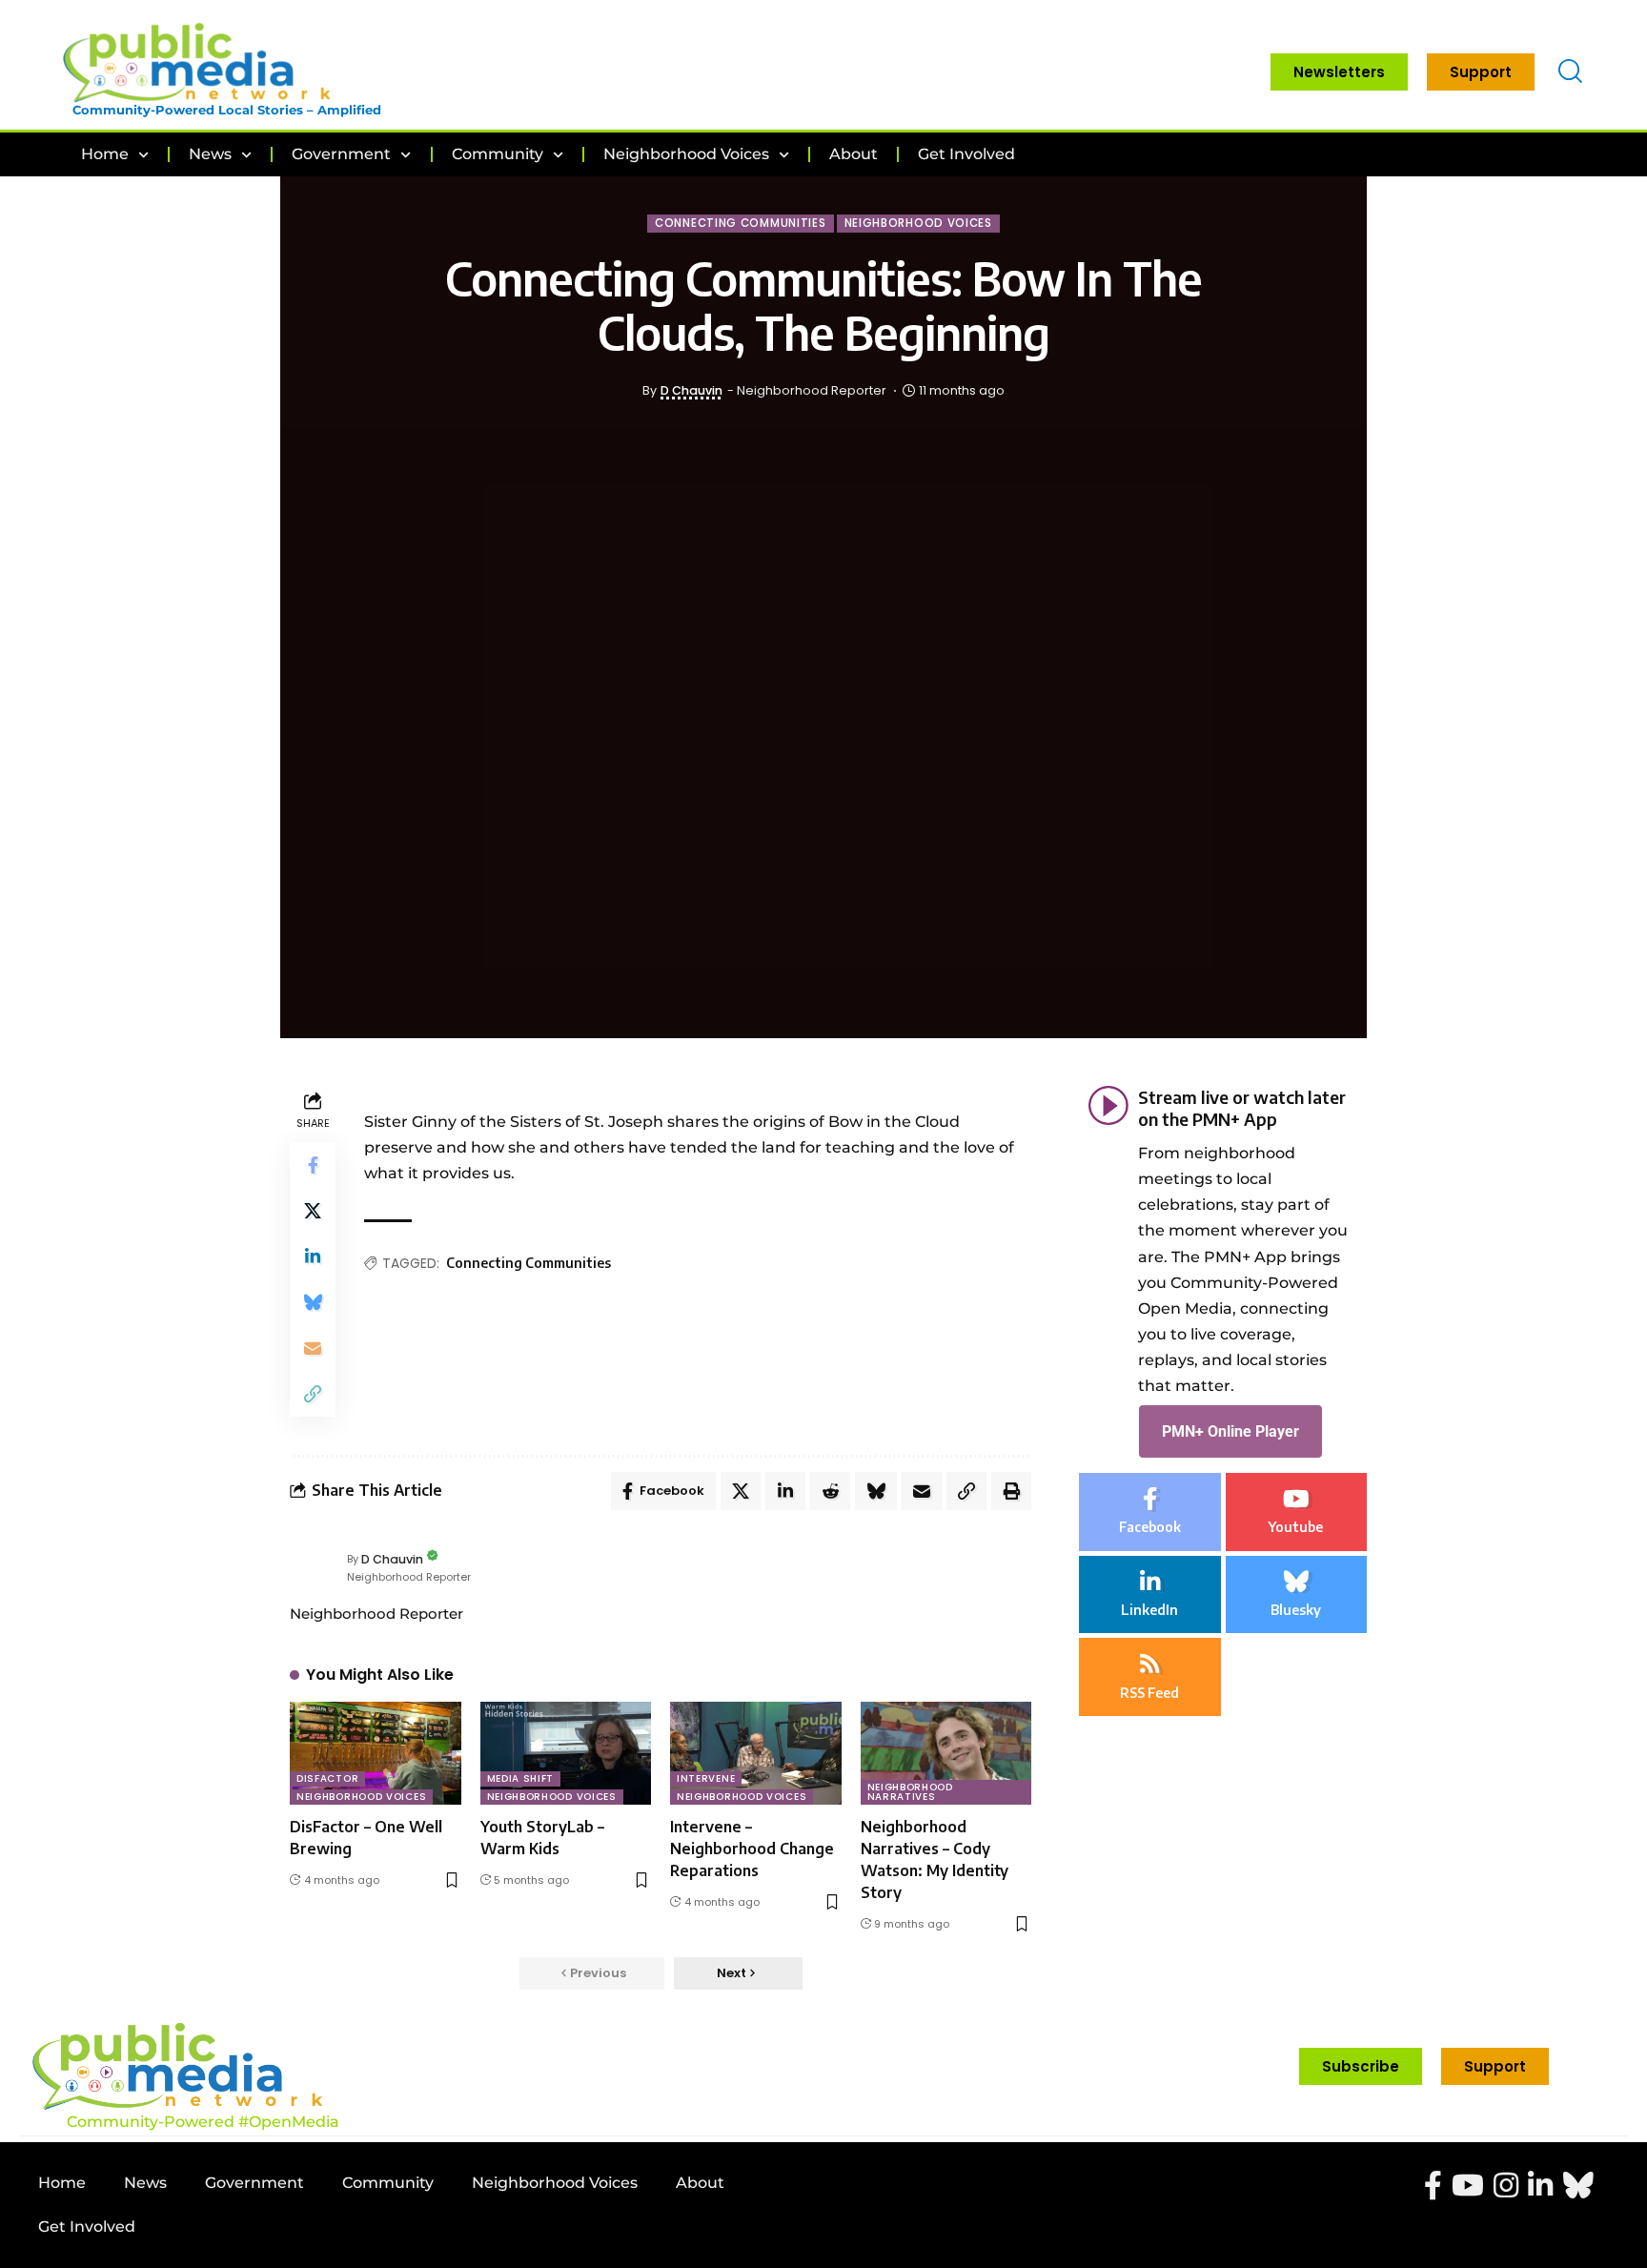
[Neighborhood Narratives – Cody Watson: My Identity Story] (946, 1753)
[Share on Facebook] (313, 1165)
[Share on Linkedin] (313, 1257)
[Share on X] (313, 1211)
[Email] (313, 1348)
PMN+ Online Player (1230, 1430)
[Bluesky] (1297, 1594)
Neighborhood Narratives (910, 1792)
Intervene (706, 1778)
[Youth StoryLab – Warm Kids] (566, 1753)
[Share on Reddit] (830, 1491)
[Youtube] (1297, 1512)
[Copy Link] (313, 1394)
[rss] (1150, 1677)
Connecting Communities (740, 223)
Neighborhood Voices (918, 223)
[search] (1570, 72)
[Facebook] (1150, 1512)
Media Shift (521, 1778)
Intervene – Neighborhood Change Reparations (752, 1849)
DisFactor (327, 1778)
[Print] (1011, 1491)
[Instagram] (1506, 2186)
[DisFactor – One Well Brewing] (376, 1753)
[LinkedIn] (1150, 1594)
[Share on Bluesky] (313, 1302)
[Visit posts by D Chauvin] (314, 1567)
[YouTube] (1468, 2186)
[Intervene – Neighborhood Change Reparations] (756, 1753)
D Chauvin (691, 390)
